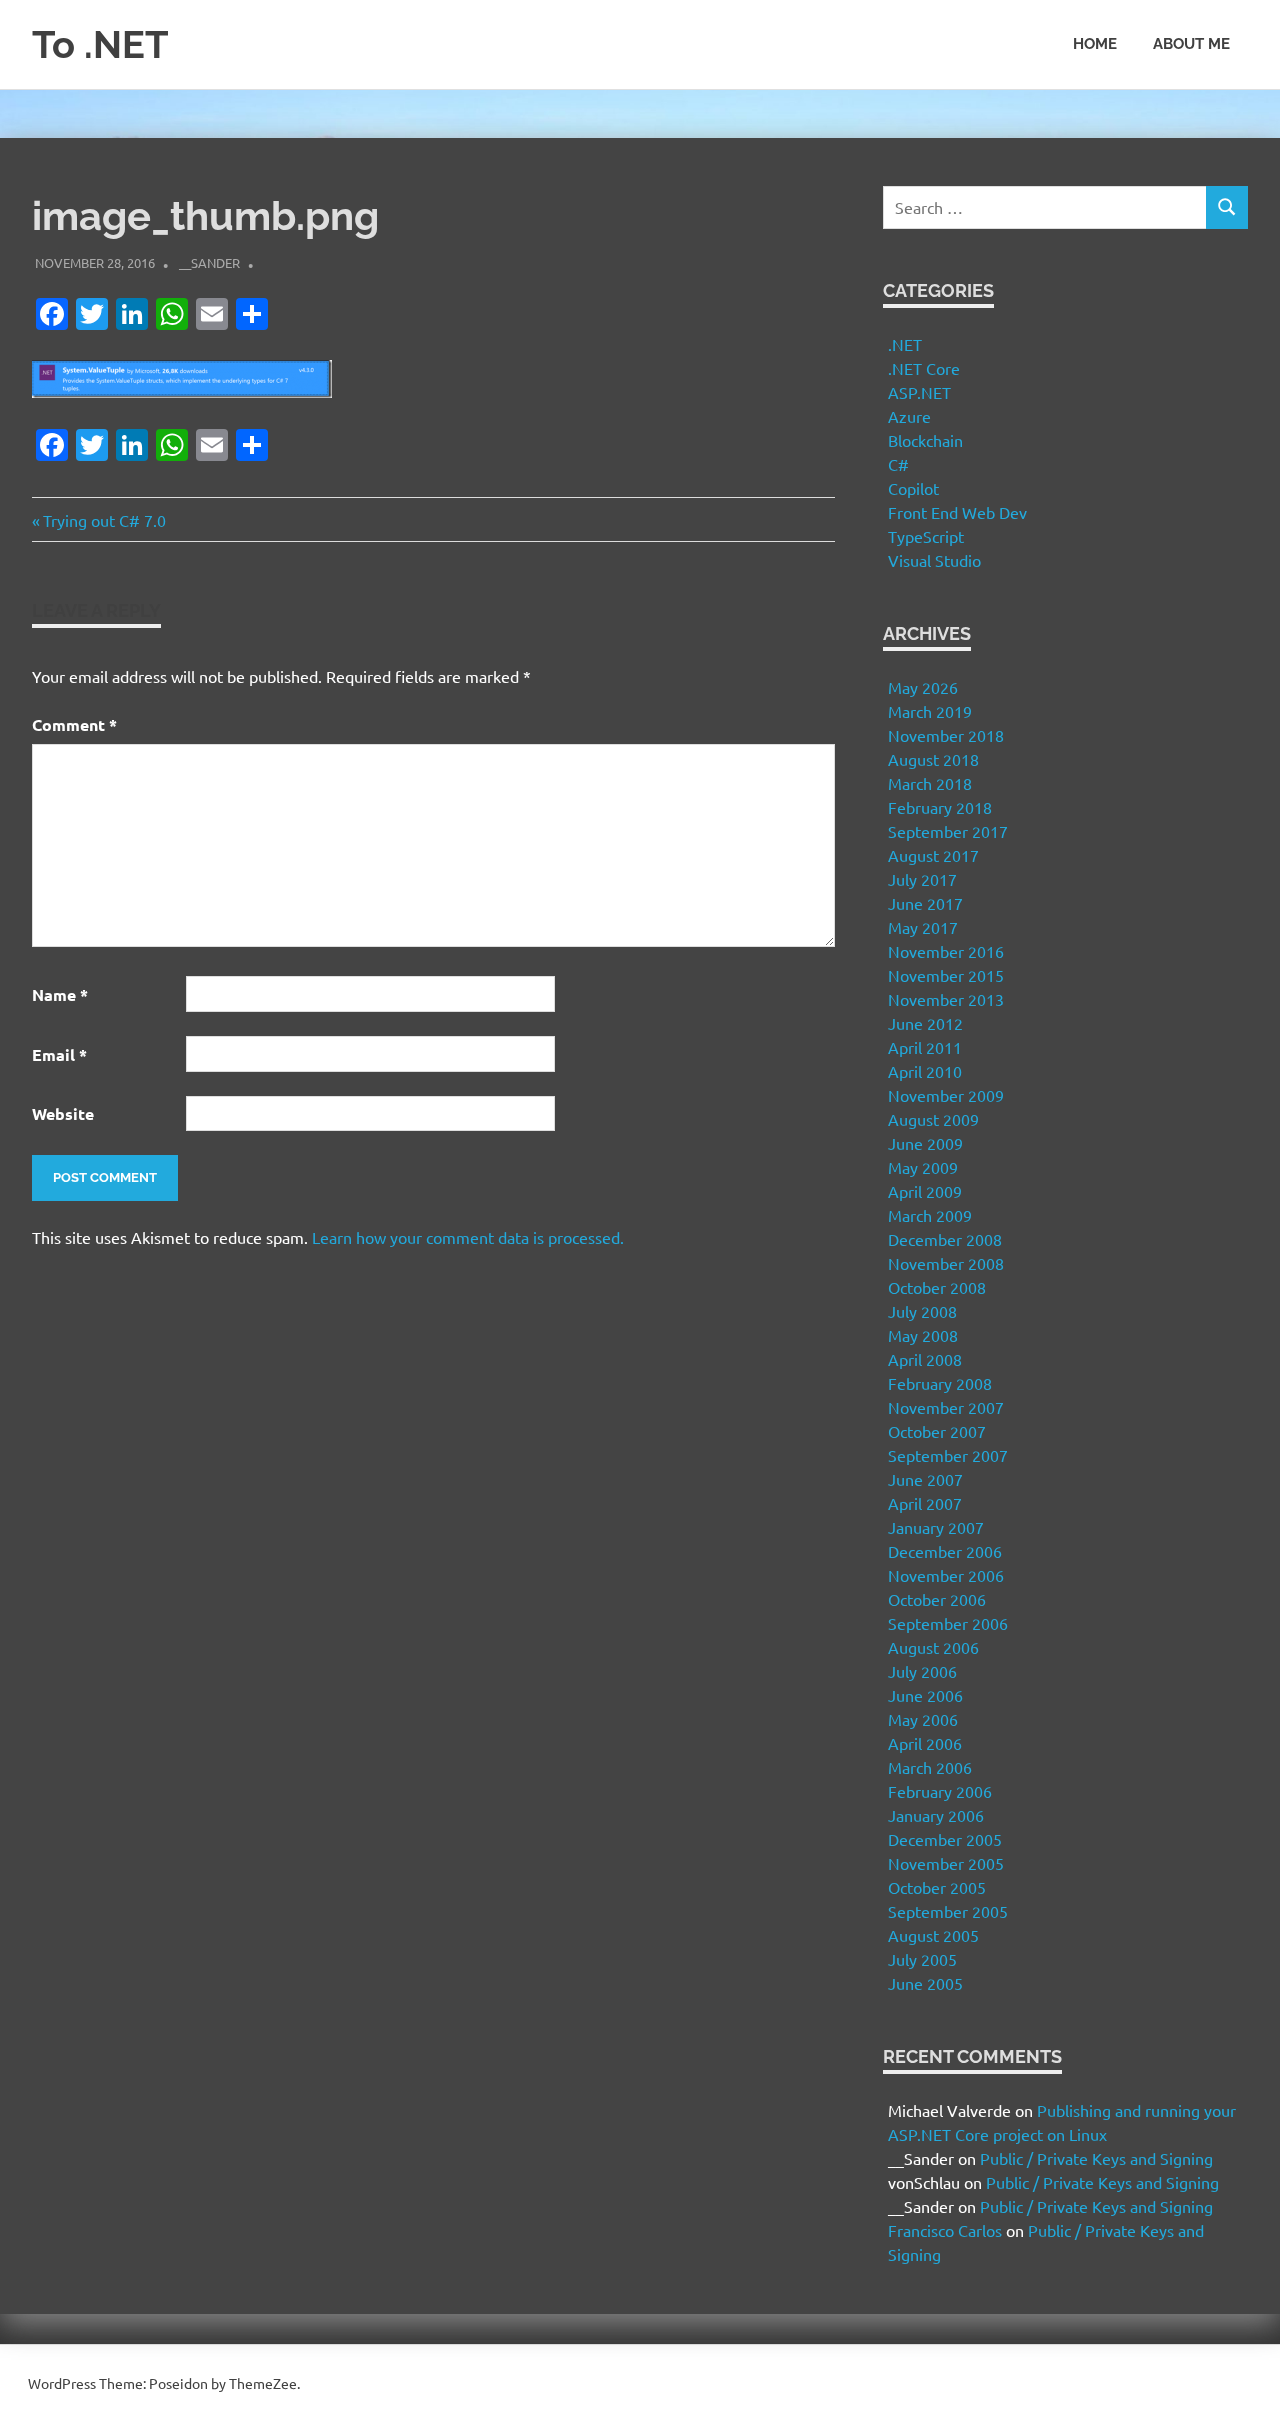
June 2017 (925, 903)
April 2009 (925, 1191)
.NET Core (924, 368)
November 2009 (946, 1095)
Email (59, 1054)
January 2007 (936, 1527)
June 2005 (925, 1983)
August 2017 (933, 855)
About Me (1191, 44)
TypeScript (926, 536)
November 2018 (946, 735)
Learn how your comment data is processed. (468, 1237)
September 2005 (948, 1911)
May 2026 (923, 687)
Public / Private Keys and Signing (1096, 2158)
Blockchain (925, 440)
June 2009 (925, 1143)
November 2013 (946, 999)
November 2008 (946, 1263)
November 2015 (946, 975)
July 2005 (922, 1959)
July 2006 (922, 1671)
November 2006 (946, 1575)
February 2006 (940, 1791)
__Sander (209, 262)
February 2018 (940, 807)
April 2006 (925, 1743)
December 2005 (945, 1839)
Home (1095, 44)
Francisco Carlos (945, 2230)
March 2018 (930, 783)
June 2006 (925, 1695)
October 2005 (937, 1887)
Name (60, 994)
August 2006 (933, 1647)
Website (63, 1113)
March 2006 (930, 1767)
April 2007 (925, 1503)
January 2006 (936, 1815)
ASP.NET (919, 392)
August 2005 (933, 1935)
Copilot (913, 488)
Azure (909, 416)
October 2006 (937, 1599)
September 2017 (948, 831)
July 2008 (922, 1311)
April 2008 (925, 1359)
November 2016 (946, 951)
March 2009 (930, 1215)
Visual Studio (934, 560)
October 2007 (937, 1431)
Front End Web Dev (957, 512)
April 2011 (925, 1047)
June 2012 (925, 1023)
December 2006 (945, 1551)
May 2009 (923, 1167)
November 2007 (946, 1407)
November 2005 (946, 1863)
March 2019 (930, 711)
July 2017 (922, 879)
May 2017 (923, 927)
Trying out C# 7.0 (104, 520)
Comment (74, 724)
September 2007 (948, 1455)
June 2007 (925, 1479)
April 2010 (925, 1071)
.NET (905, 344)
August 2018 (933, 759)
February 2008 (940, 1383)
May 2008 (923, 1335)
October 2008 (937, 1287)
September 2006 (948, 1623)
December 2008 (945, 1239)
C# (898, 464)
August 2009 (933, 1119)
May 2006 (923, 1719)
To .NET (100, 44)
